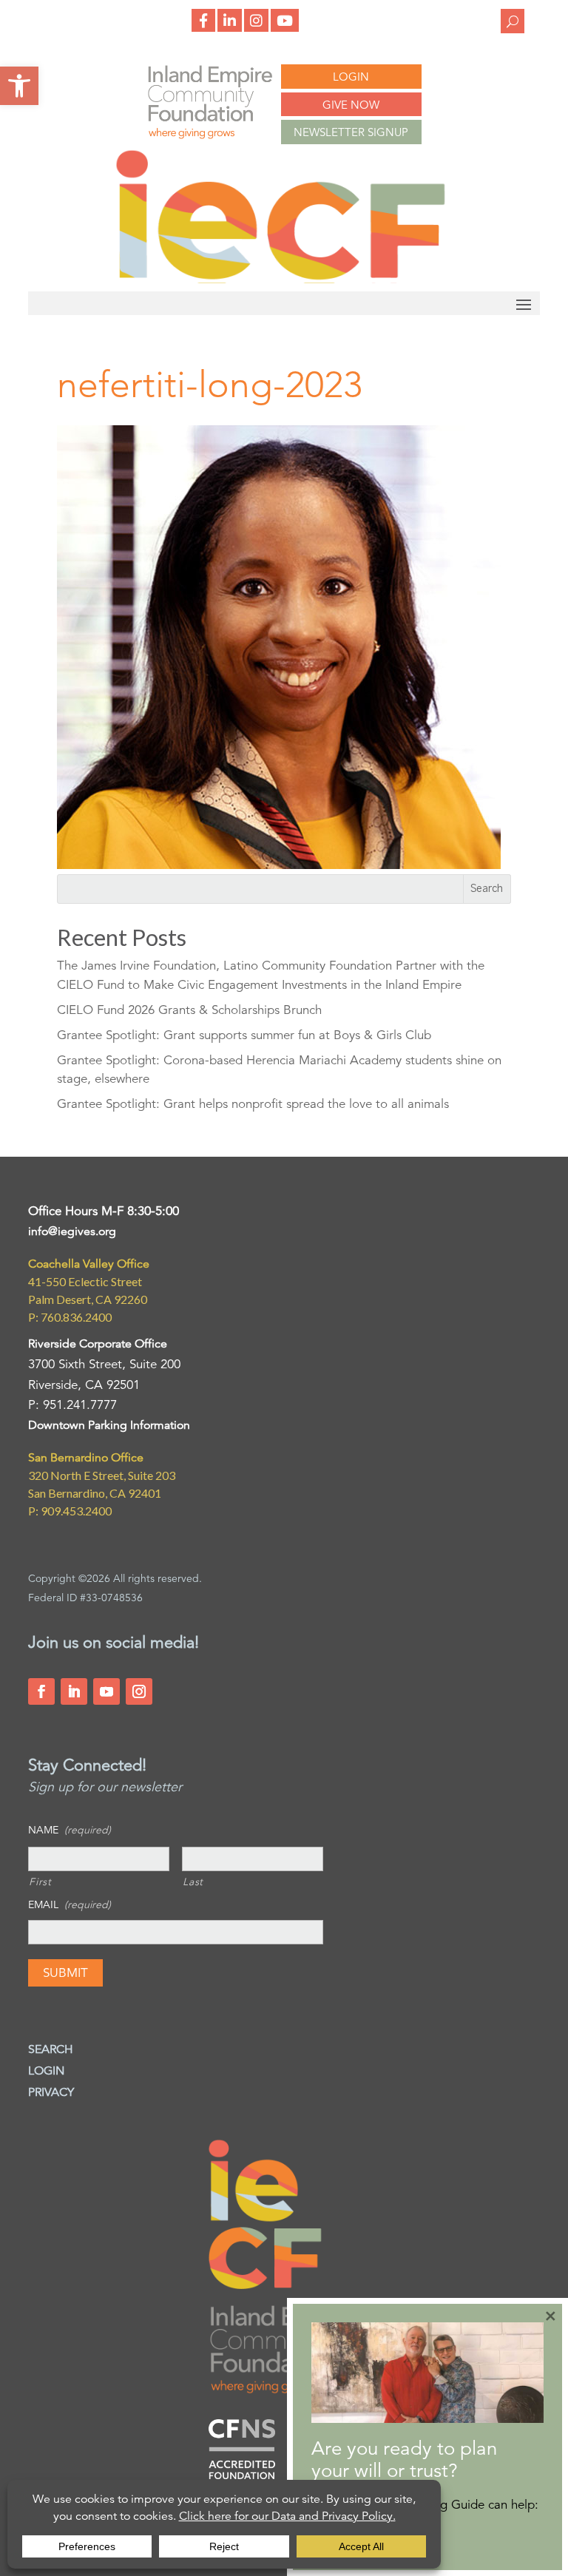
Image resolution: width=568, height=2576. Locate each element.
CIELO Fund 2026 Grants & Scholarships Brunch (189, 1010)
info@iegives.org (72, 1231)
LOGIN (351, 77)
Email (70, 1904)
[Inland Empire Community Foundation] (280, 279)
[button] (19, 86)
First (40, 1882)
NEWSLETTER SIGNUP (351, 132)
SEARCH (51, 2049)
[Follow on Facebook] (41, 1691)
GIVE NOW (351, 105)
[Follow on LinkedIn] (74, 1691)
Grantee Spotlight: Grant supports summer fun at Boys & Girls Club (244, 1035)
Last (193, 1882)
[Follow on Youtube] (106, 1691)
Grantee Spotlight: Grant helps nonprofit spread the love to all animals (253, 1104)
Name (70, 1830)
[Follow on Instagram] (139, 1691)
